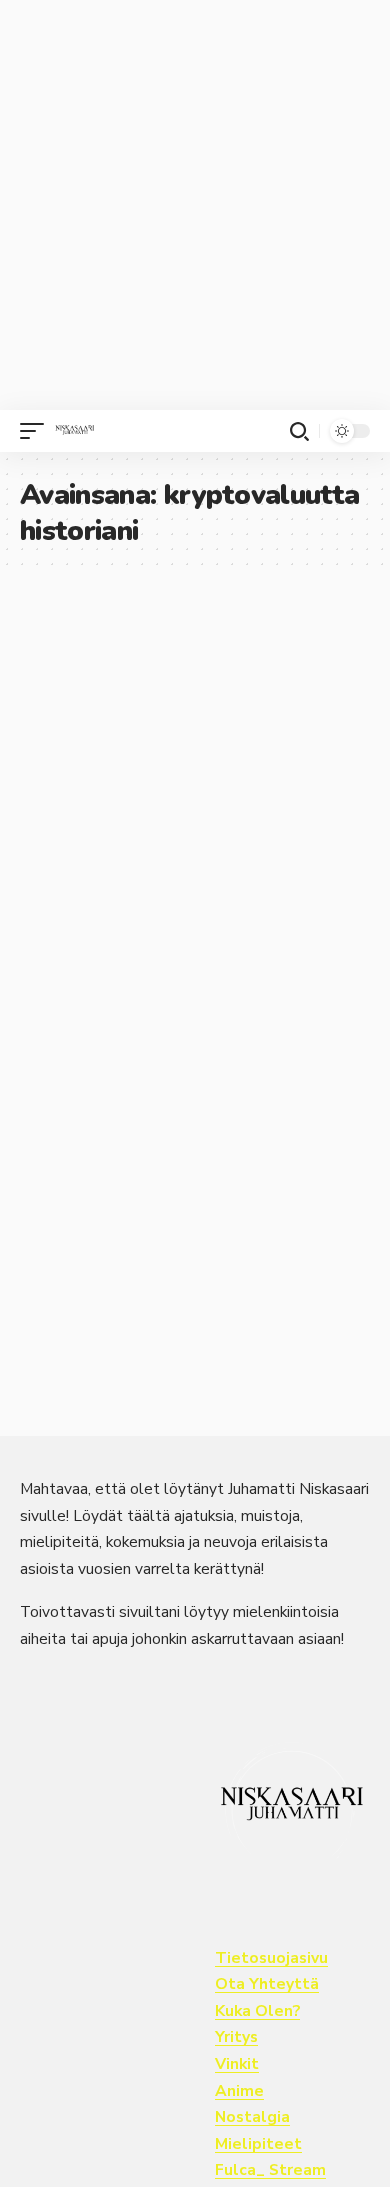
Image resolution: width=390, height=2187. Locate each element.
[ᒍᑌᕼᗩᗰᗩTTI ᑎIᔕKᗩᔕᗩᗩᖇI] (75, 431)
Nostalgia (252, 2117)
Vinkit (237, 2064)
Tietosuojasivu (271, 1958)
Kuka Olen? (257, 2011)
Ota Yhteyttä (267, 1984)
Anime (239, 2091)
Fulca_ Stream (270, 2170)
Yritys (236, 2037)
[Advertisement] (195, 205)
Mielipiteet (258, 2144)
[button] (37, 431)
